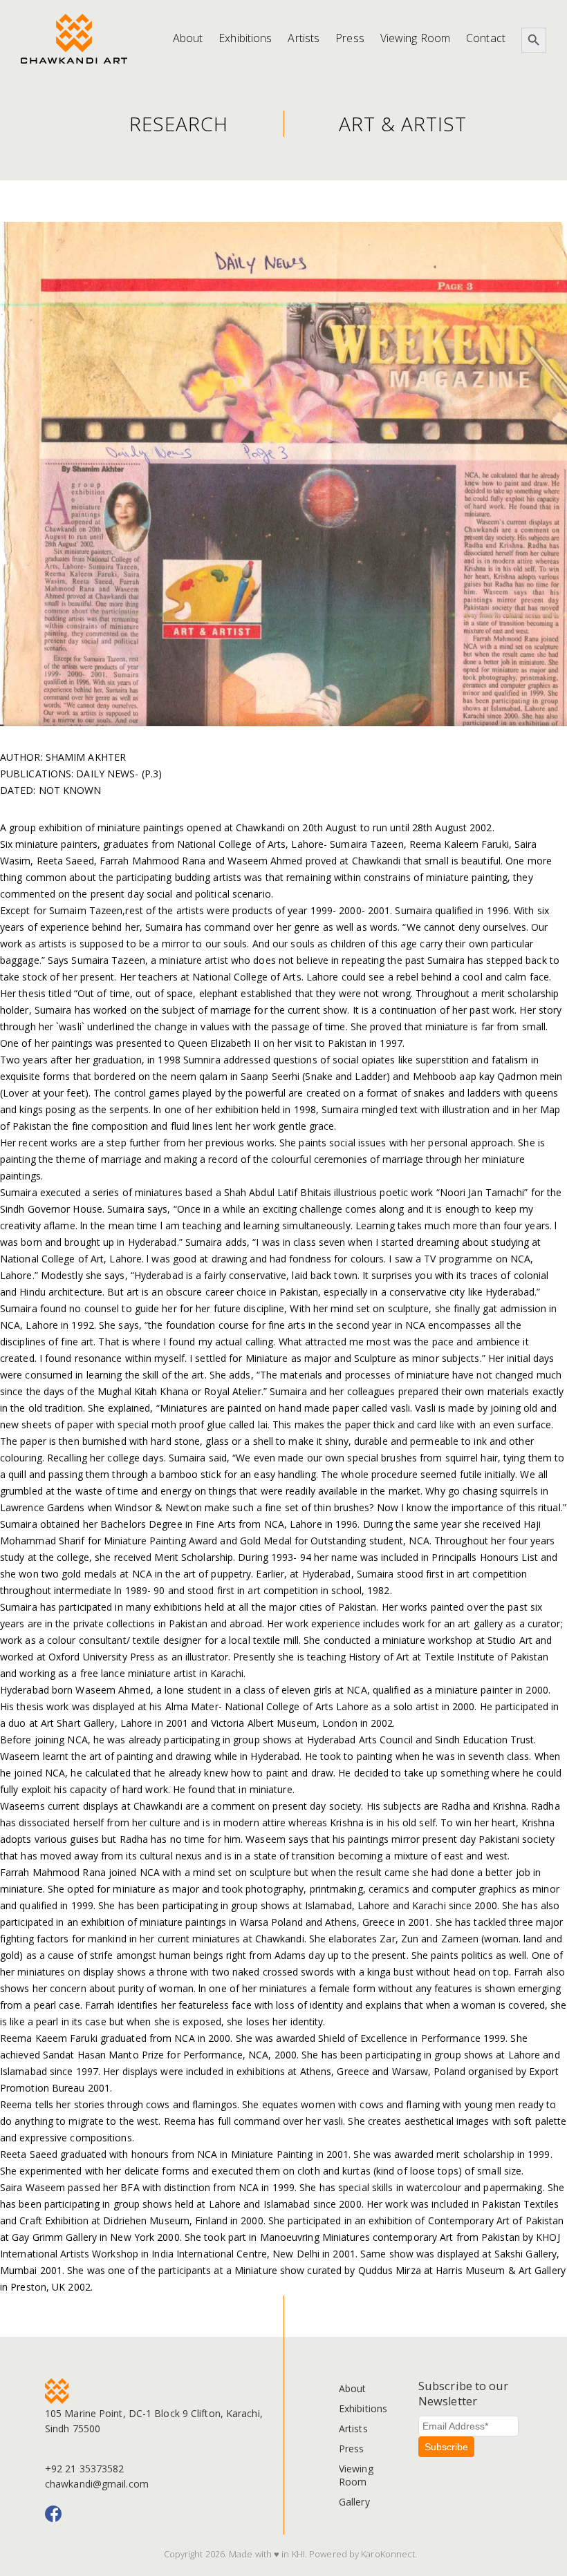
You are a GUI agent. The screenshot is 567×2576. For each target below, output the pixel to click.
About (188, 38)
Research (179, 124)
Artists (304, 38)
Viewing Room (415, 38)
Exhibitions (245, 38)
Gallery (354, 2502)
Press (350, 38)
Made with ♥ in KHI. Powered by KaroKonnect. (323, 2554)
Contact (486, 38)
